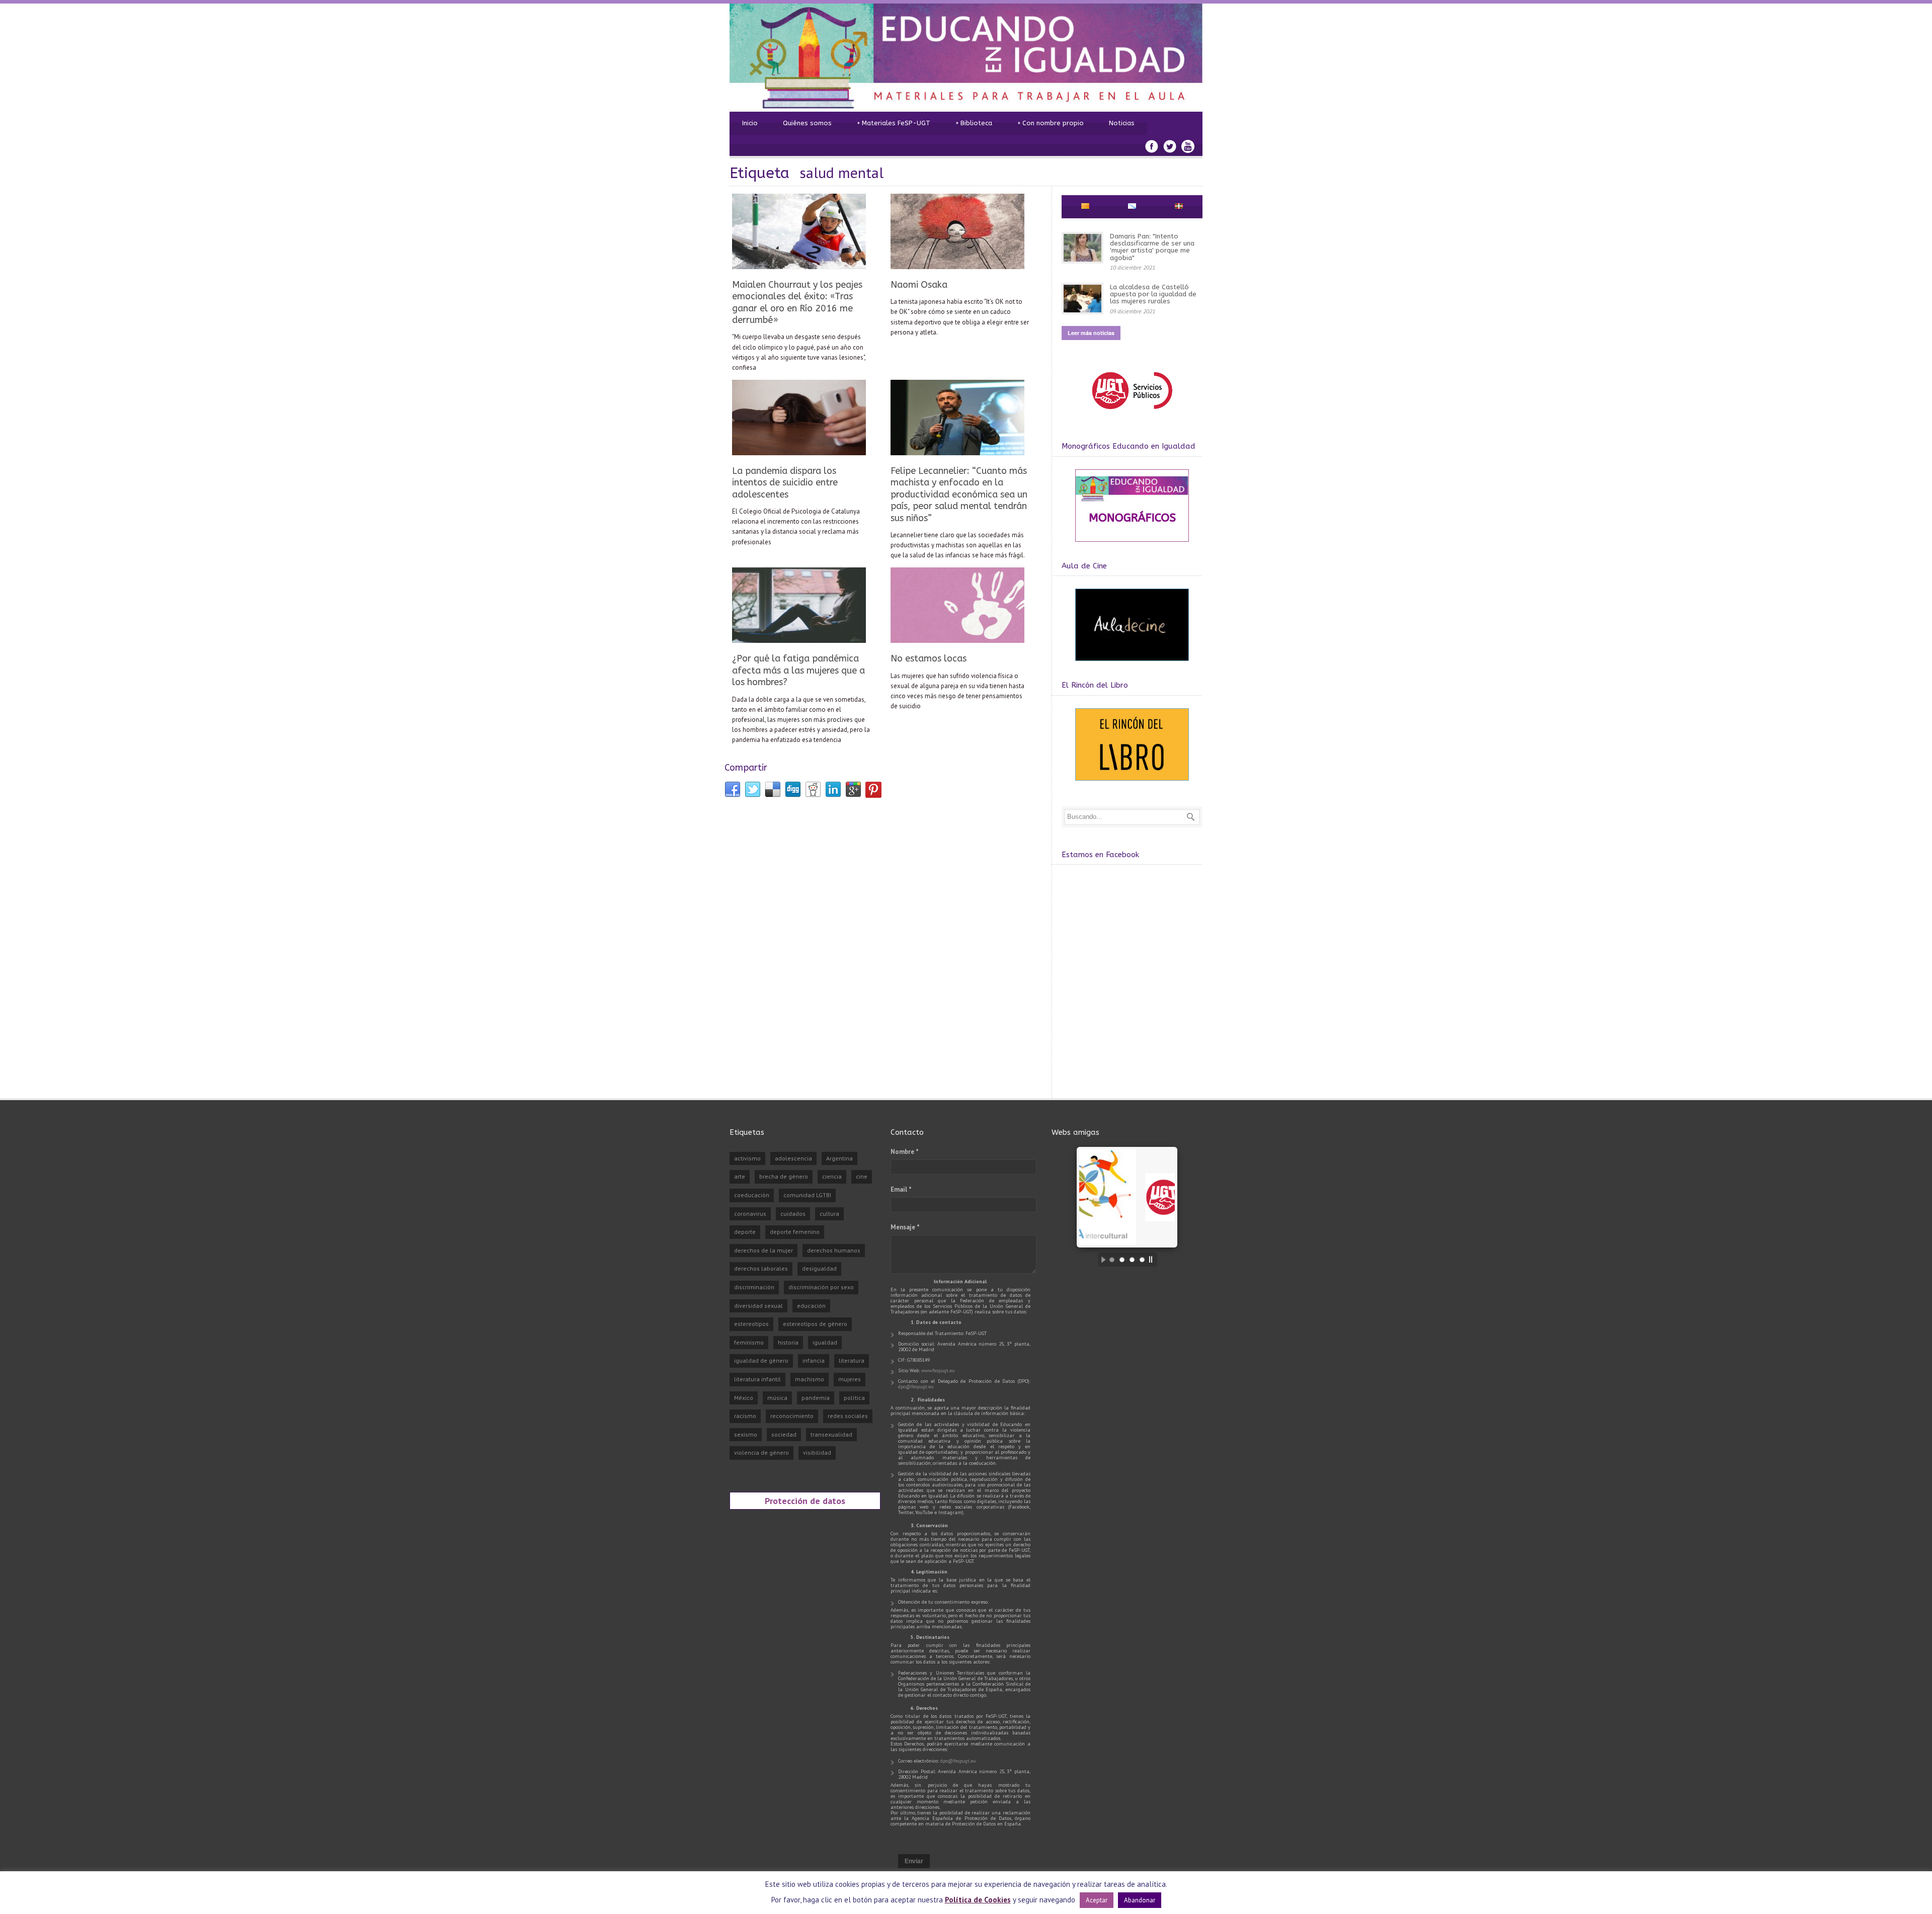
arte (740, 1176)
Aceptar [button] (1097, 1900)
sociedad (784, 1434)
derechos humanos (834, 1250)
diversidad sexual (758, 1306)
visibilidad (817, 1452)
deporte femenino (795, 1232)
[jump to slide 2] (1122, 1260)
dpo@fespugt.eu (916, 1387)
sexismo (746, 1434)
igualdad (825, 1342)
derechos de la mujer (763, 1250)
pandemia (816, 1398)
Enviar (914, 1861)
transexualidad (831, 1434)
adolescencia (793, 1158)
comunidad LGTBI (807, 1195)
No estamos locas (929, 658)
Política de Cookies (978, 1900)
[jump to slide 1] (1112, 1260)
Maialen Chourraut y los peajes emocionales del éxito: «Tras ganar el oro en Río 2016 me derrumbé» (797, 302)
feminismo (749, 1342)
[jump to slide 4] (1142, 1260)
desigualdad (819, 1268)
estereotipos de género (815, 1324)
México (744, 1398)
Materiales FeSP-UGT (894, 123)
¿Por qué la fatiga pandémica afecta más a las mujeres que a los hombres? (798, 670)
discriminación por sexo (821, 1287)
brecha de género (784, 1176)
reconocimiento (792, 1416)
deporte (745, 1232)
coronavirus (750, 1214)
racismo (745, 1416)
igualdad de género (761, 1360)
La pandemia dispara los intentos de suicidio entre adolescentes (785, 483)
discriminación (754, 1287)
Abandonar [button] (1140, 1900)
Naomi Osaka (919, 285)
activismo (747, 1158)
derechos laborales (761, 1268)
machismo (810, 1379)
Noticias (1122, 123)
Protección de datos (805, 1501)
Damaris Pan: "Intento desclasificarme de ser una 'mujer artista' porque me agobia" (1152, 247)
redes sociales (848, 1416)
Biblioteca (974, 123)
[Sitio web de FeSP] (1132, 414)
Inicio (750, 123)
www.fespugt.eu (938, 1370)
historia (788, 1342)
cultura (829, 1214)
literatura (852, 1360)
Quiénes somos (807, 123)
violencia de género (761, 1452)
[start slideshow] (1101, 1260)
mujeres (850, 1379)
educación (811, 1306)
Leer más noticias (1091, 333)
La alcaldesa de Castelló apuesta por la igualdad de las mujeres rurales (1153, 294)
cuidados (793, 1214)
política (854, 1398)
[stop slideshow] (1153, 1260)
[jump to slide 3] (1132, 1260)
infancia (814, 1360)
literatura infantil (757, 1379)
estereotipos (751, 1324)
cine (862, 1176)
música (777, 1398)
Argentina (839, 1158)
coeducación (752, 1195)
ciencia (832, 1176)
